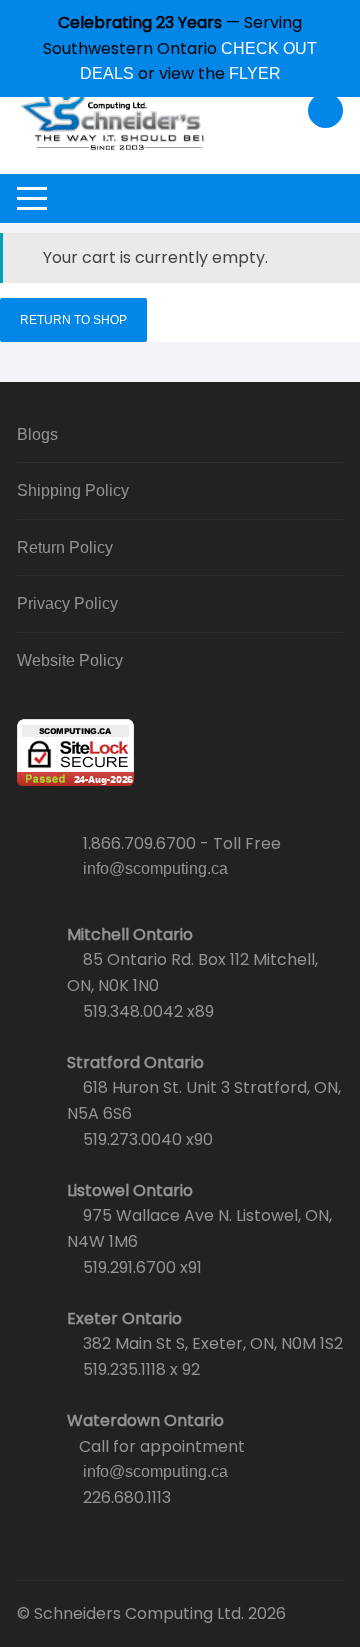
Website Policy (70, 660)
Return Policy (65, 547)
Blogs (37, 434)
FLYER (255, 73)
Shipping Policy (73, 490)
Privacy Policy (67, 603)
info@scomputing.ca (155, 868)
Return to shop (73, 320)
